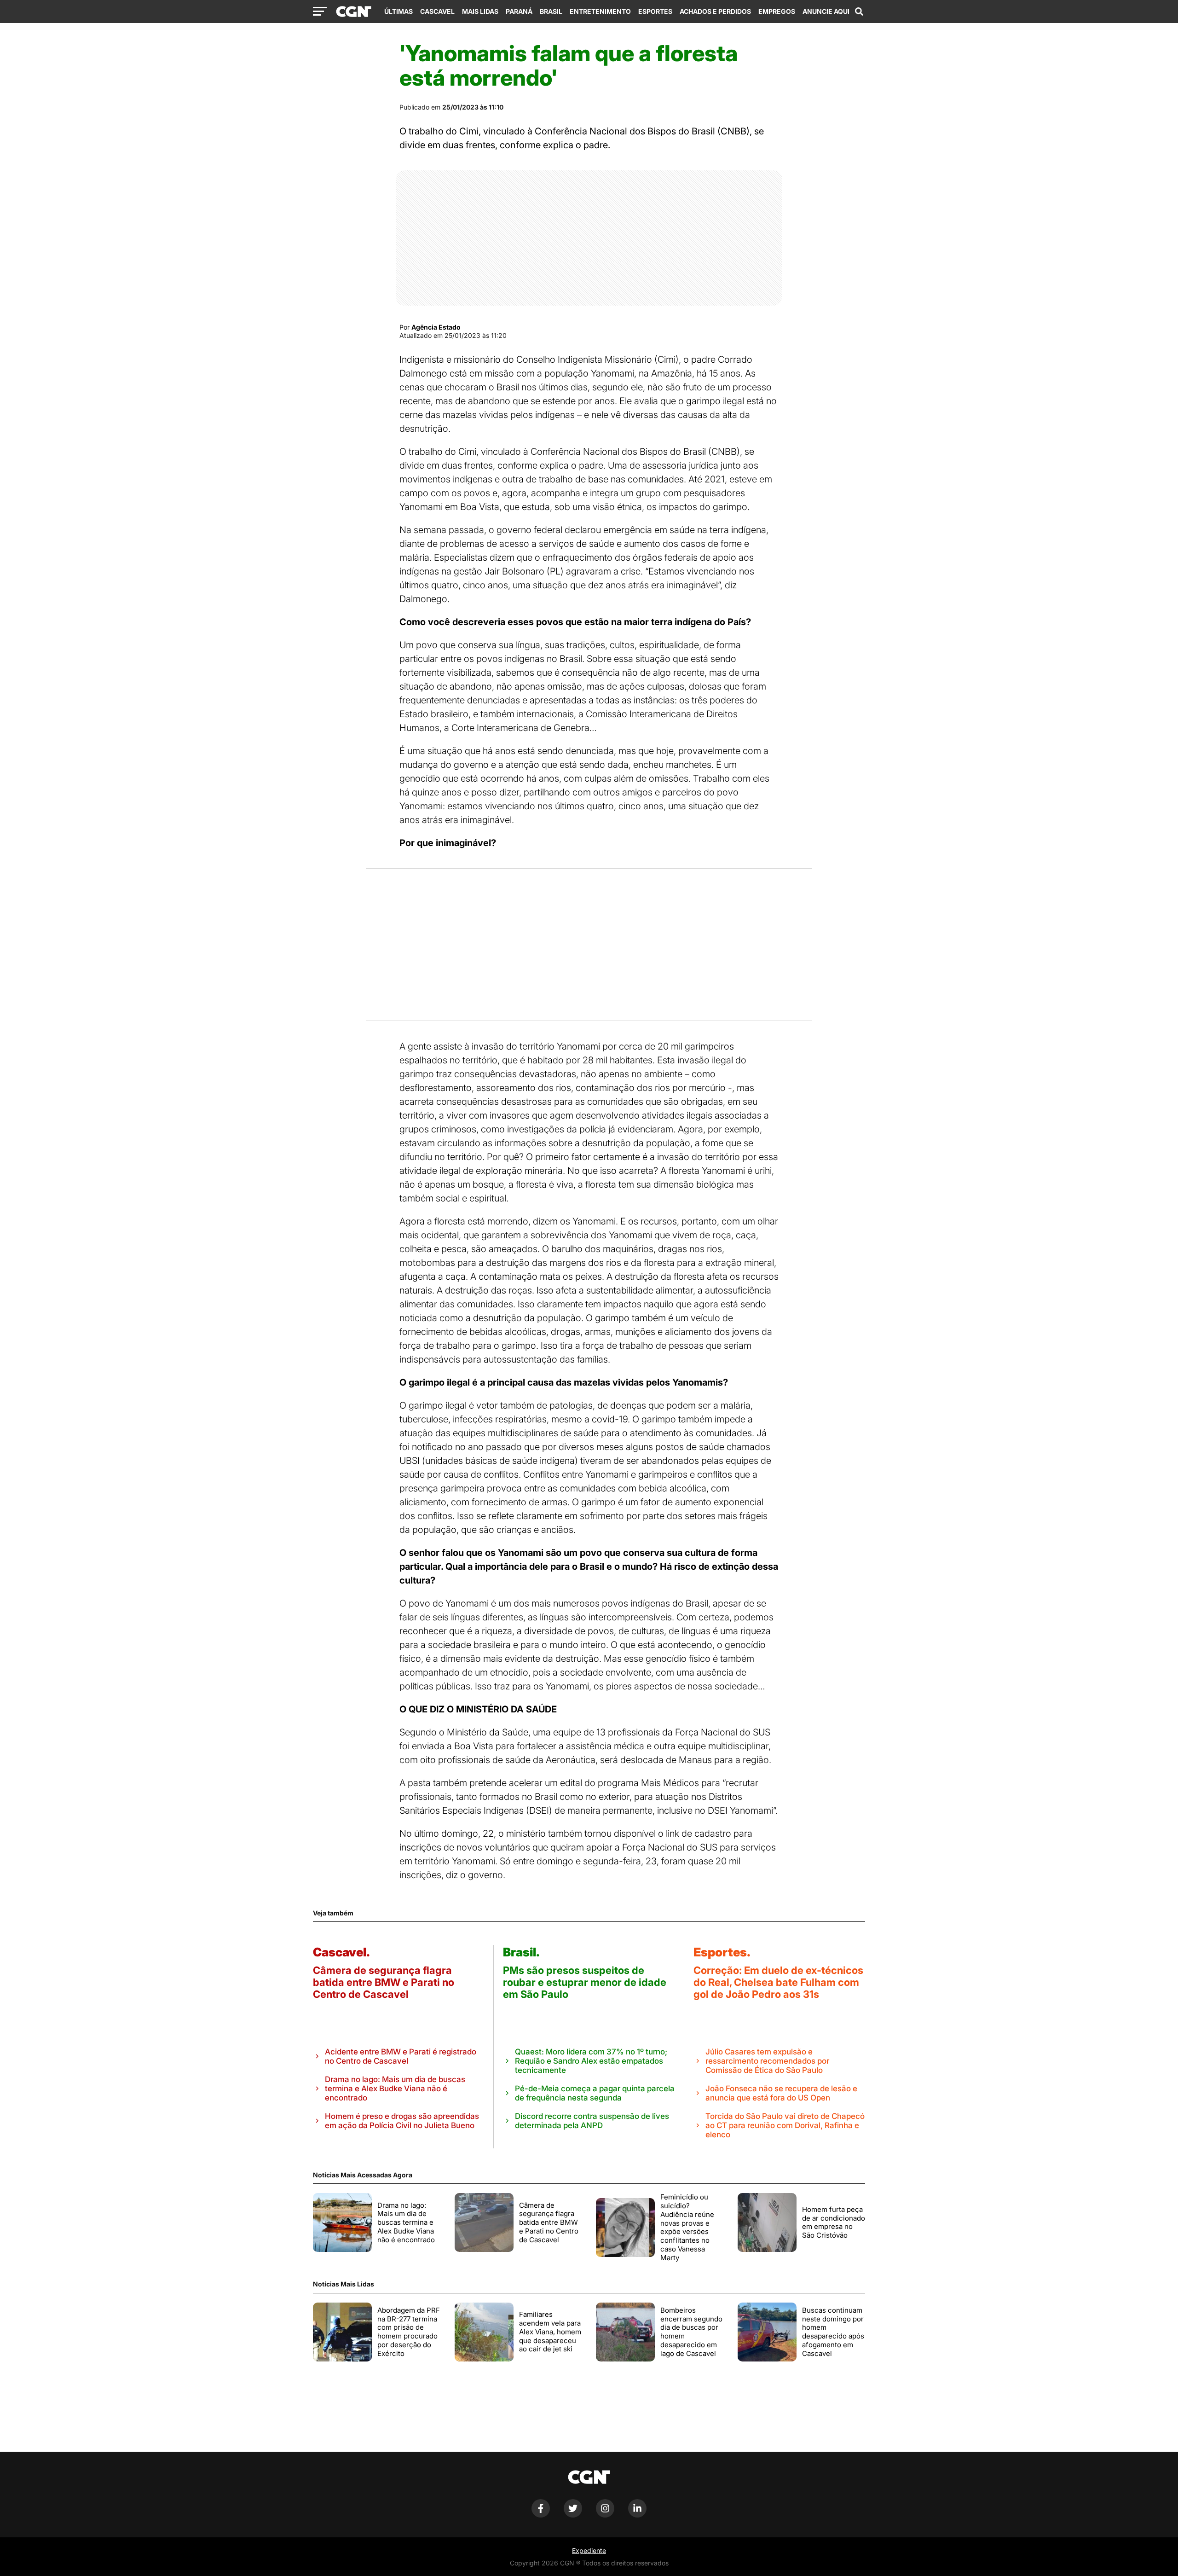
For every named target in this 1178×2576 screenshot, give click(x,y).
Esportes (655, 11)
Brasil (551, 11)
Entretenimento (600, 11)
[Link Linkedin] (637, 2515)
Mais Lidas (480, 11)
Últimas (398, 11)
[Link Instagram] (605, 2515)
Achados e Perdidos (715, 11)
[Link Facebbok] (541, 2515)
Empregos (777, 11)
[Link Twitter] (573, 2515)
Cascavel (437, 11)
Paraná (519, 11)
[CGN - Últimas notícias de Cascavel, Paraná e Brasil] (354, 12)
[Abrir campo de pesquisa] (859, 12)
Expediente (589, 2550)
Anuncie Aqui (826, 11)
